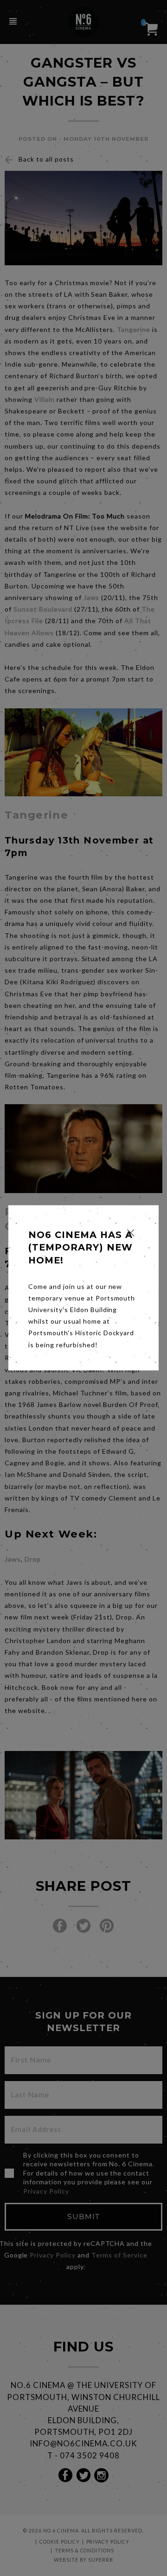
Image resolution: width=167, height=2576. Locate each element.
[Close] (131, 1233)
